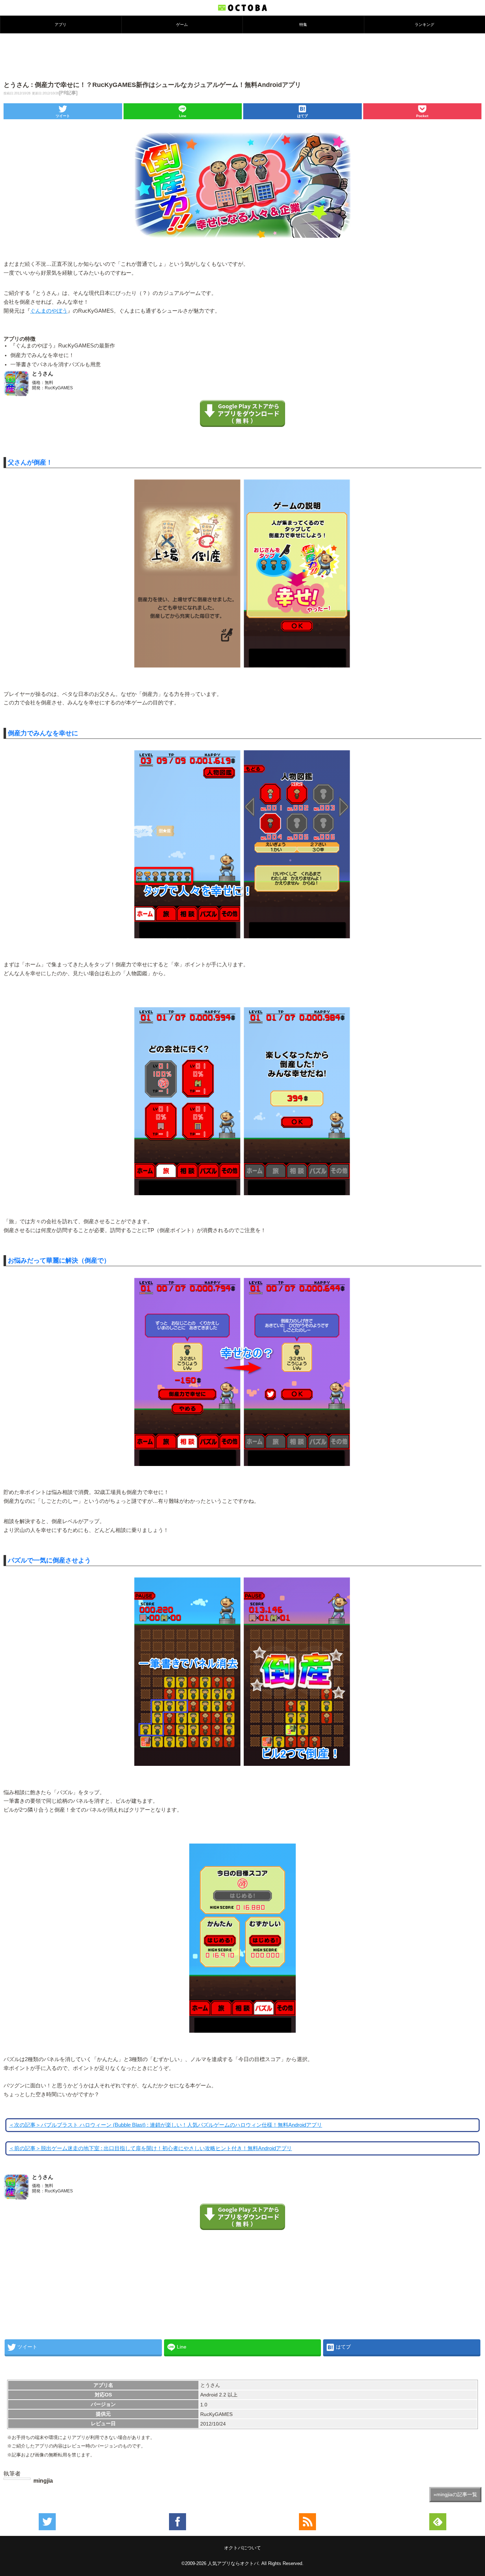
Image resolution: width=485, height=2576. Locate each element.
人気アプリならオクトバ (233, 2563)
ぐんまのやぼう (49, 311)
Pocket (422, 116)
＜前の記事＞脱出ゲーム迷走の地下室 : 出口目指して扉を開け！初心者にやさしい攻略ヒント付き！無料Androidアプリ (150, 2148)
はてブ (303, 116)
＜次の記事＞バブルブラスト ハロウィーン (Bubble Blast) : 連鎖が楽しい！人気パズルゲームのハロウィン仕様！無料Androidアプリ (165, 2125)
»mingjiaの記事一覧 (455, 2494)
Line (183, 116)
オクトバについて (243, 2548)
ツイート (63, 116)
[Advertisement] (243, 56)
